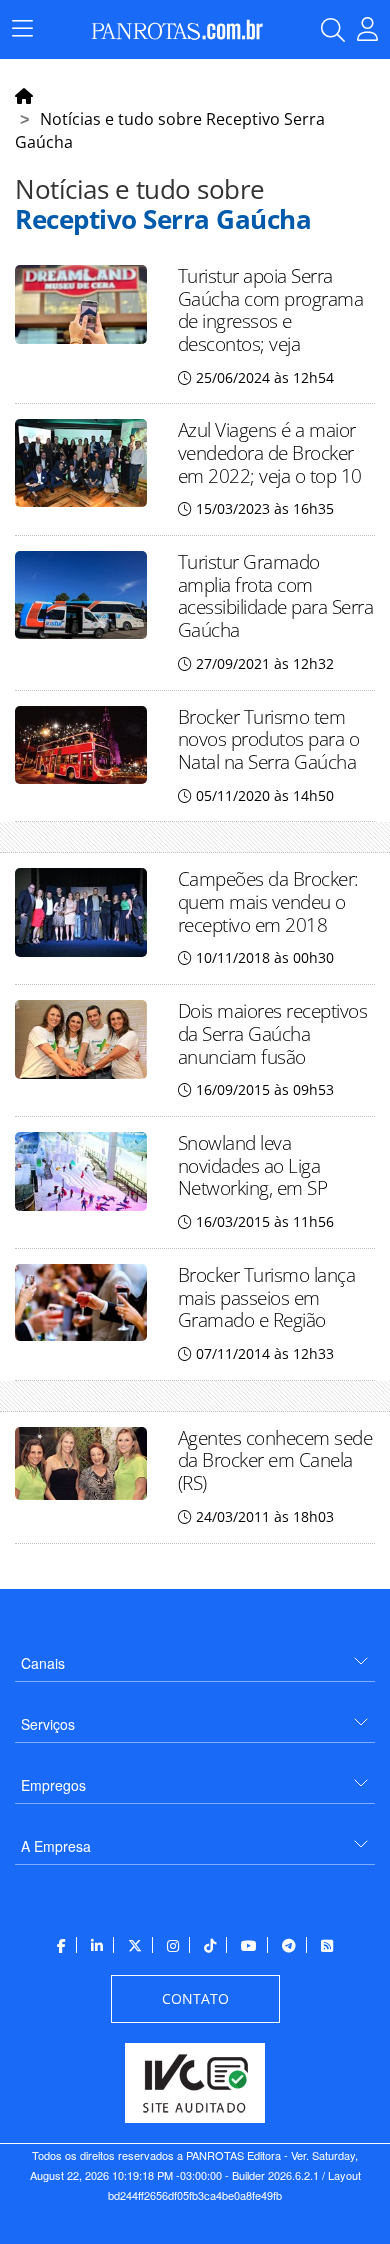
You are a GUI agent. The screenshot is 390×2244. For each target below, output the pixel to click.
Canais (43, 1663)
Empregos (53, 1785)
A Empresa (56, 1846)
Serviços (48, 1724)
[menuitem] (195, 1655)
